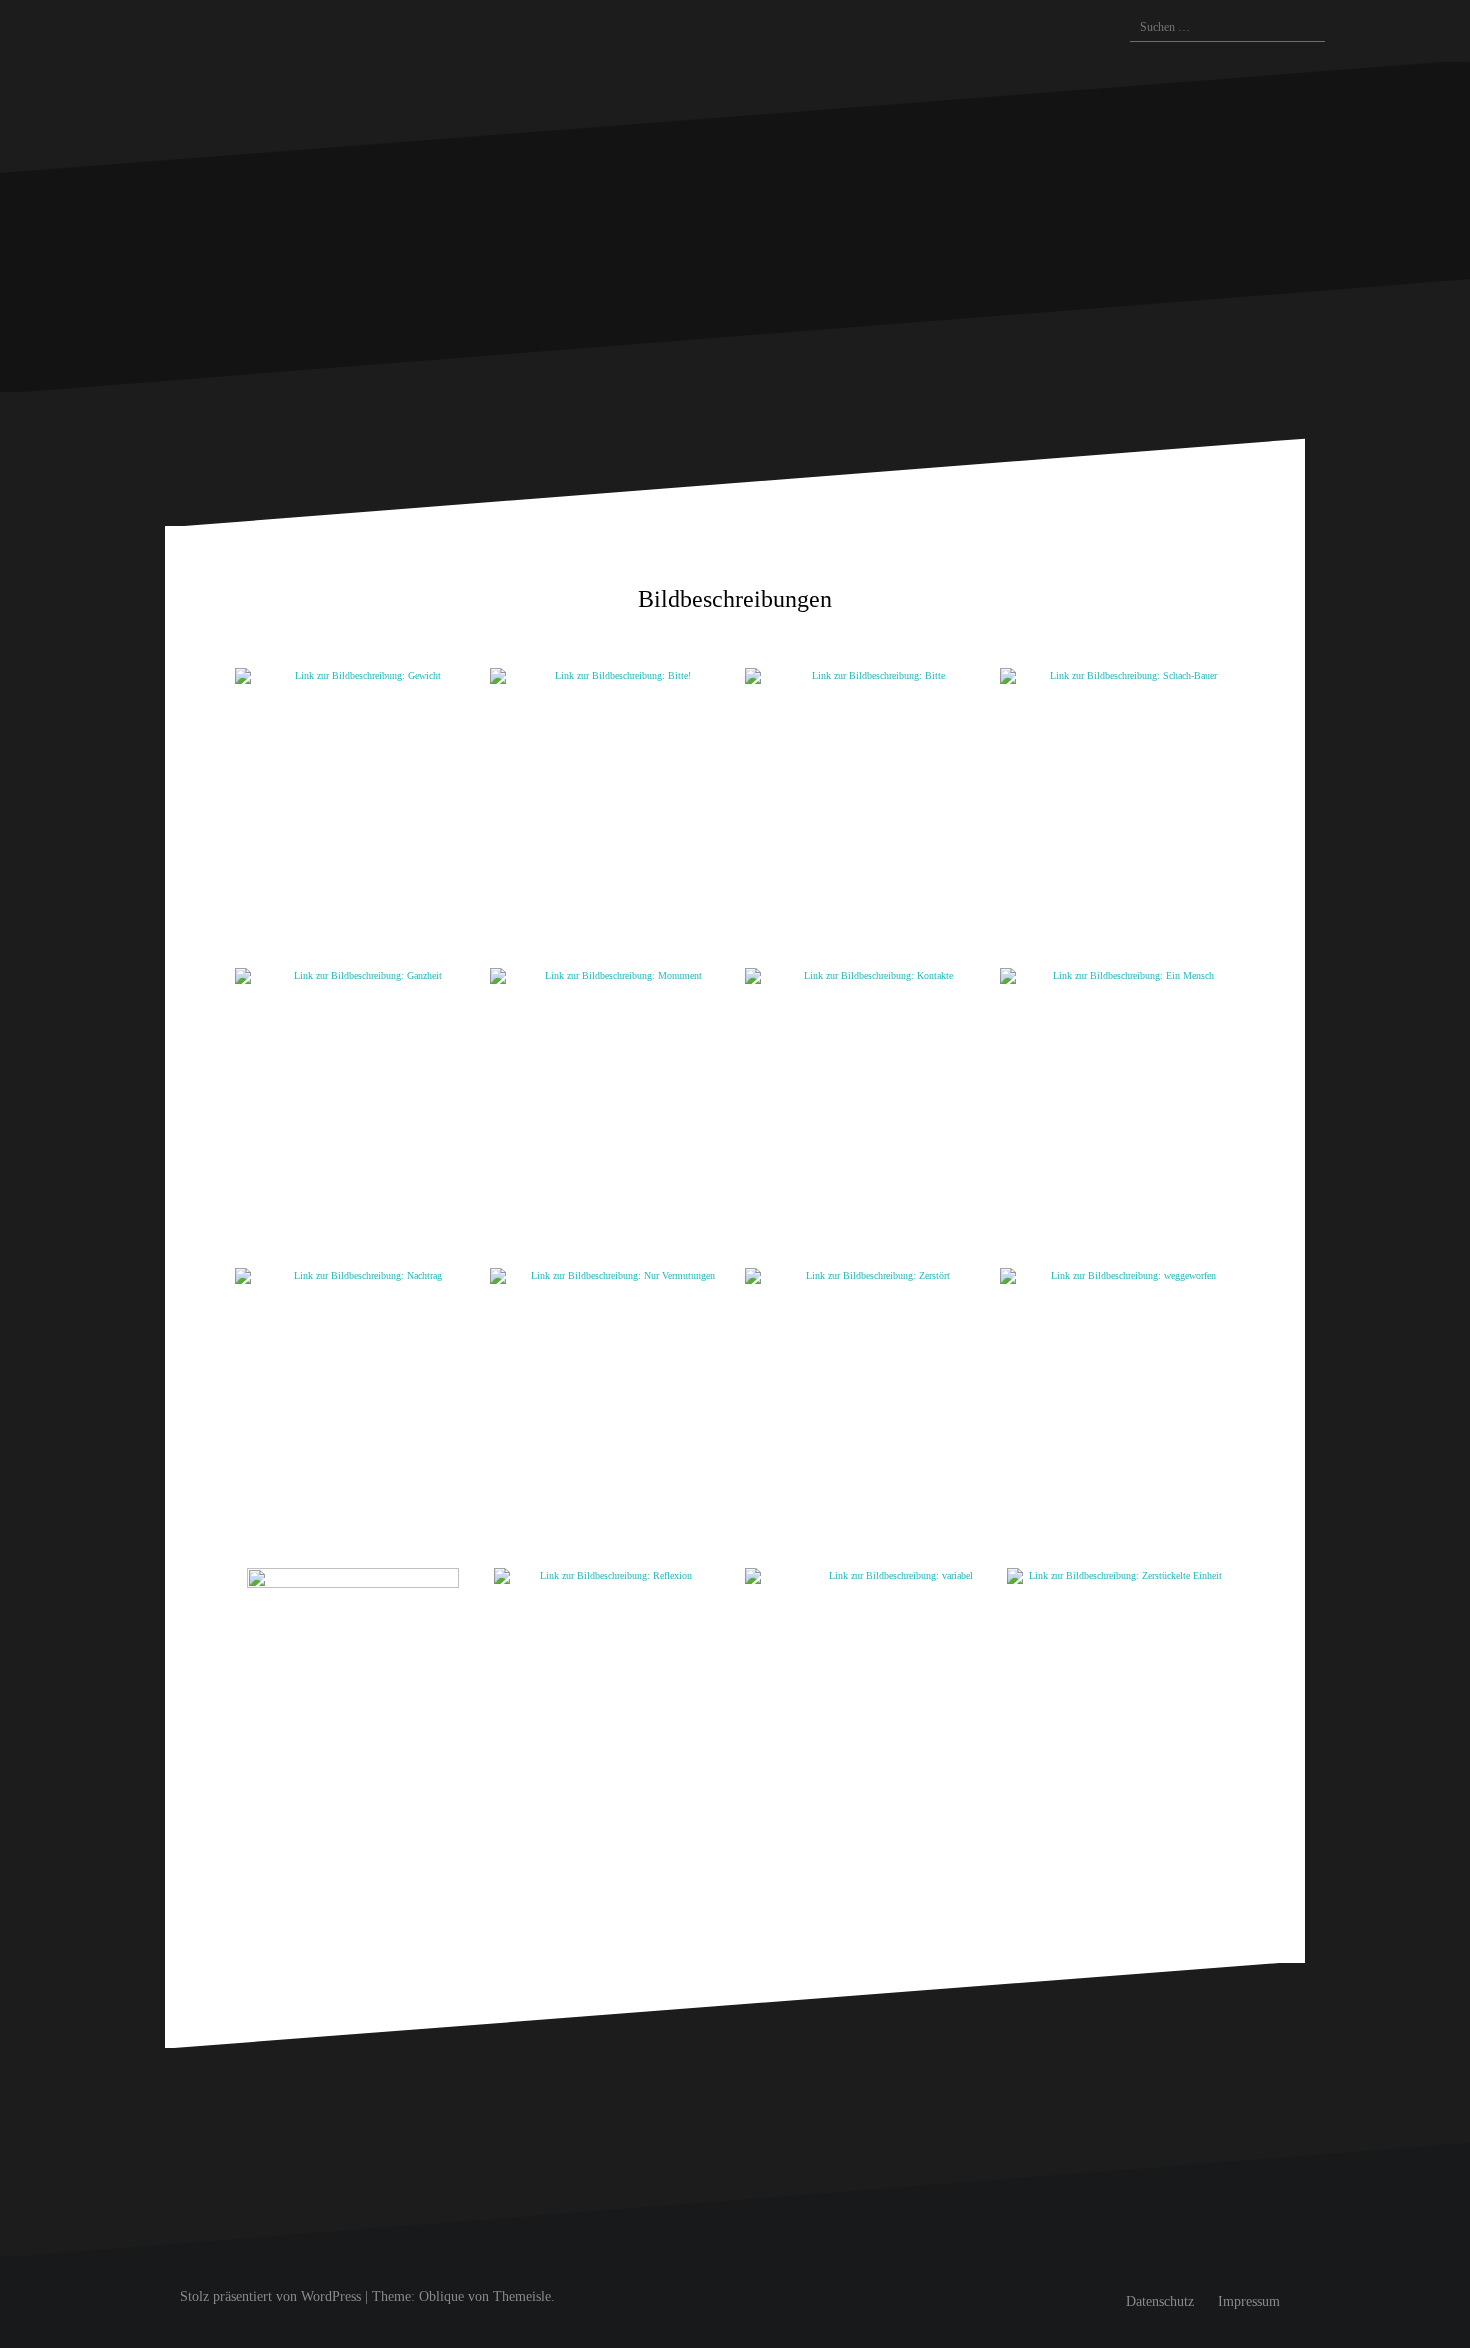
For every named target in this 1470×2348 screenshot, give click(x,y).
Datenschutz (1160, 2301)
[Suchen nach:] (1217, 28)
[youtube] (1099, 30)
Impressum (1249, 2301)
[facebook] (998, 30)
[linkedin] (1060, 30)
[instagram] (959, 30)
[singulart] (1029, 27)
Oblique (441, 2296)
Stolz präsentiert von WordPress (270, 2296)
